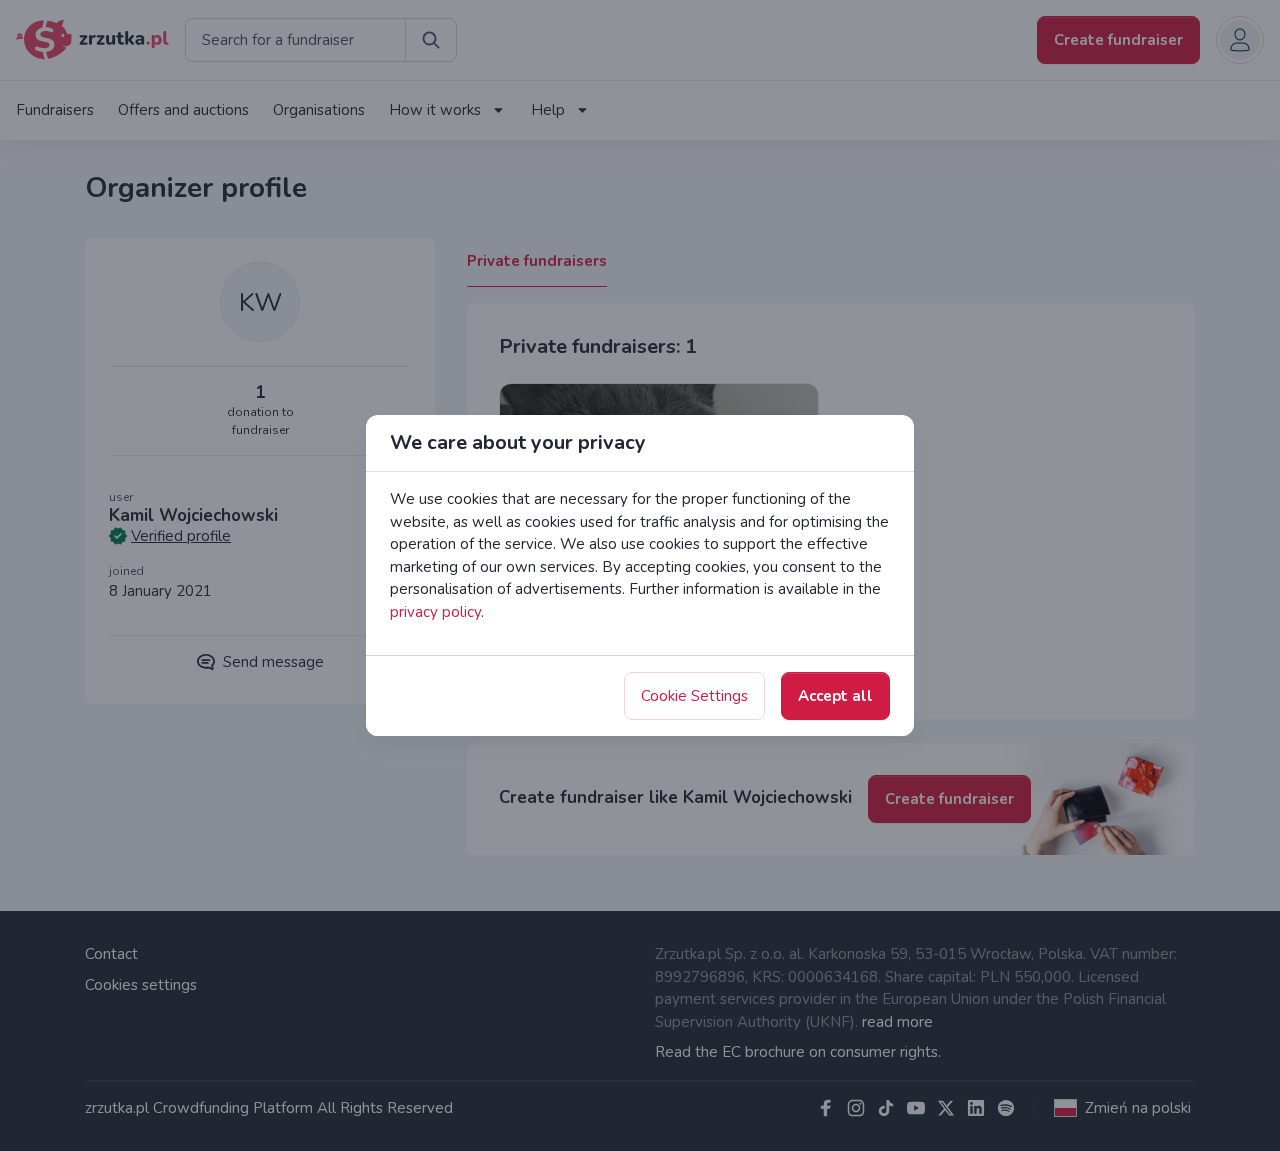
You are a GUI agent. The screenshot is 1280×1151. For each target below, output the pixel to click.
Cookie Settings (694, 696)
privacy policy (435, 612)
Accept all (835, 696)
